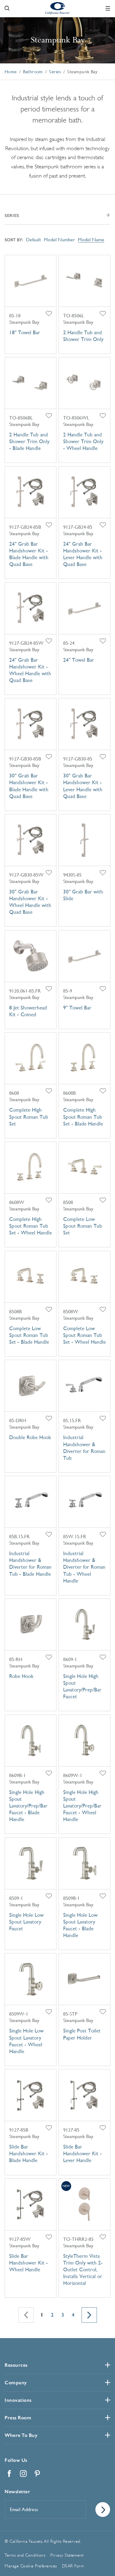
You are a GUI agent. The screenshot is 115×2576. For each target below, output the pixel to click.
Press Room (18, 2418)
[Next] (89, 2315)
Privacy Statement (67, 2555)
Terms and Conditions (25, 2555)
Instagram (23, 2474)
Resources (16, 2365)
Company (16, 2383)
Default (33, 240)
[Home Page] (58, 8)
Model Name (91, 240)
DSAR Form (73, 2566)
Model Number (59, 240)
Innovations (18, 2400)
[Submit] (103, 2510)
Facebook (9, 2474)
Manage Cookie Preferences (31, 2566)
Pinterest (37, 2474)
